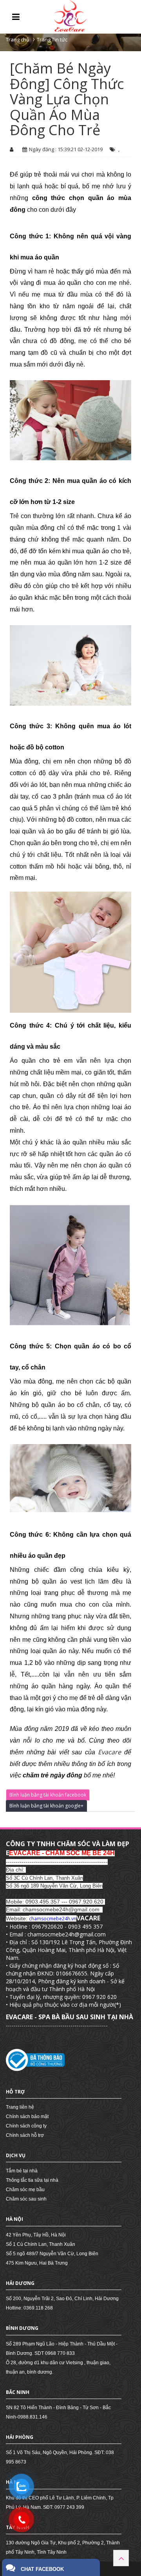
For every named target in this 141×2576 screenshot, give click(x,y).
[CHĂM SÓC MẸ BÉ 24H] (70, 16)
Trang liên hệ (20, 2107)
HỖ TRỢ (15, 2092)
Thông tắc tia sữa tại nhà (32, 2180)
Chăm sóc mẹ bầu (25, 2190)
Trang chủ (18, 39)
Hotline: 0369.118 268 (29, 2308)
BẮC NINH (18, 2392)
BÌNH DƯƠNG (22, 2328)
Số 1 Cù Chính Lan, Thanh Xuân (41, 2244)
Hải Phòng (20, 2437)
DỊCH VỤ (16, 2155)
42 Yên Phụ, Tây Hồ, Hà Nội (36, 2235)
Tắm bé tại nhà (22, 2171)
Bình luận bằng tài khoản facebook (48, 1795)
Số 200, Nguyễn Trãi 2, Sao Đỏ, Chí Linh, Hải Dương (62, 2299)
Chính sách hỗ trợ (25, 2135)
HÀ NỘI (14, 2219)
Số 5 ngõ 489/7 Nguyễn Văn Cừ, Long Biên (52, 2254)
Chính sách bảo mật (27, 2117)
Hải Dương (20, 2283)
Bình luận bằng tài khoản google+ (46, 1806)
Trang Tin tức (52, 39)
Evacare (111, 1752)
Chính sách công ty (26, 2126)
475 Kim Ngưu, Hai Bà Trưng (37, 2263)
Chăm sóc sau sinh (26, 2199)
